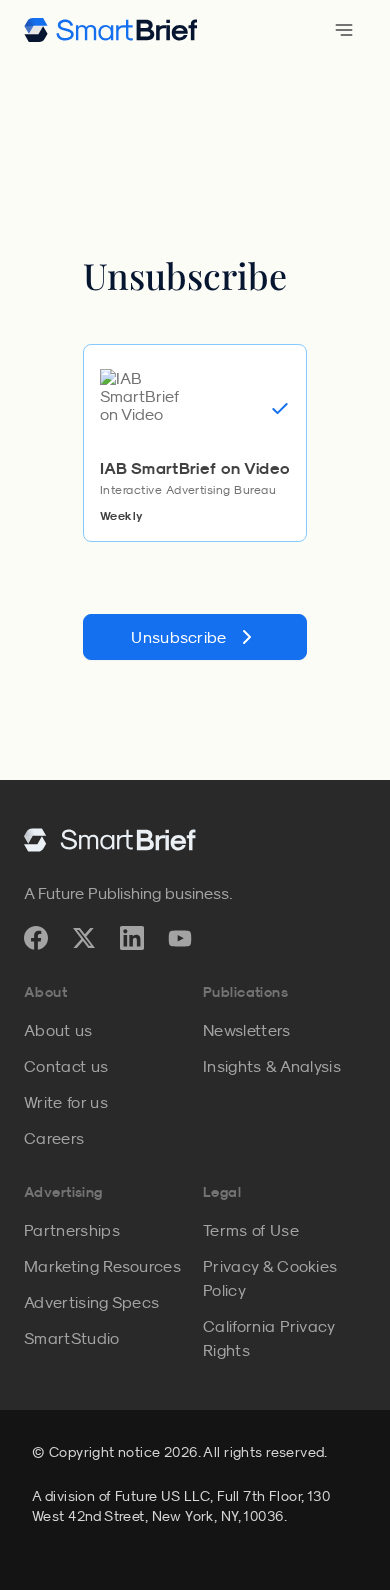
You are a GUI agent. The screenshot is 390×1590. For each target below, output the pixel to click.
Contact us (66, 1066)
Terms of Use (251, 1230)
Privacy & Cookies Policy (270, 1278)
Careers (54, 1138)
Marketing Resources (102, 1266)
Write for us (66, 1102)
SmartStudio (72, 1338)
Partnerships (72, 1230)
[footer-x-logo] (84, 938)
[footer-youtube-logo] (180, 938)
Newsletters (247, 1030)
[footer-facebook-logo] (36, 938)
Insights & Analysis (272, 1066)
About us (58, 1030)
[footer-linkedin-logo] (132, 938)
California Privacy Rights (269, 1338)
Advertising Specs (91, 1302)
